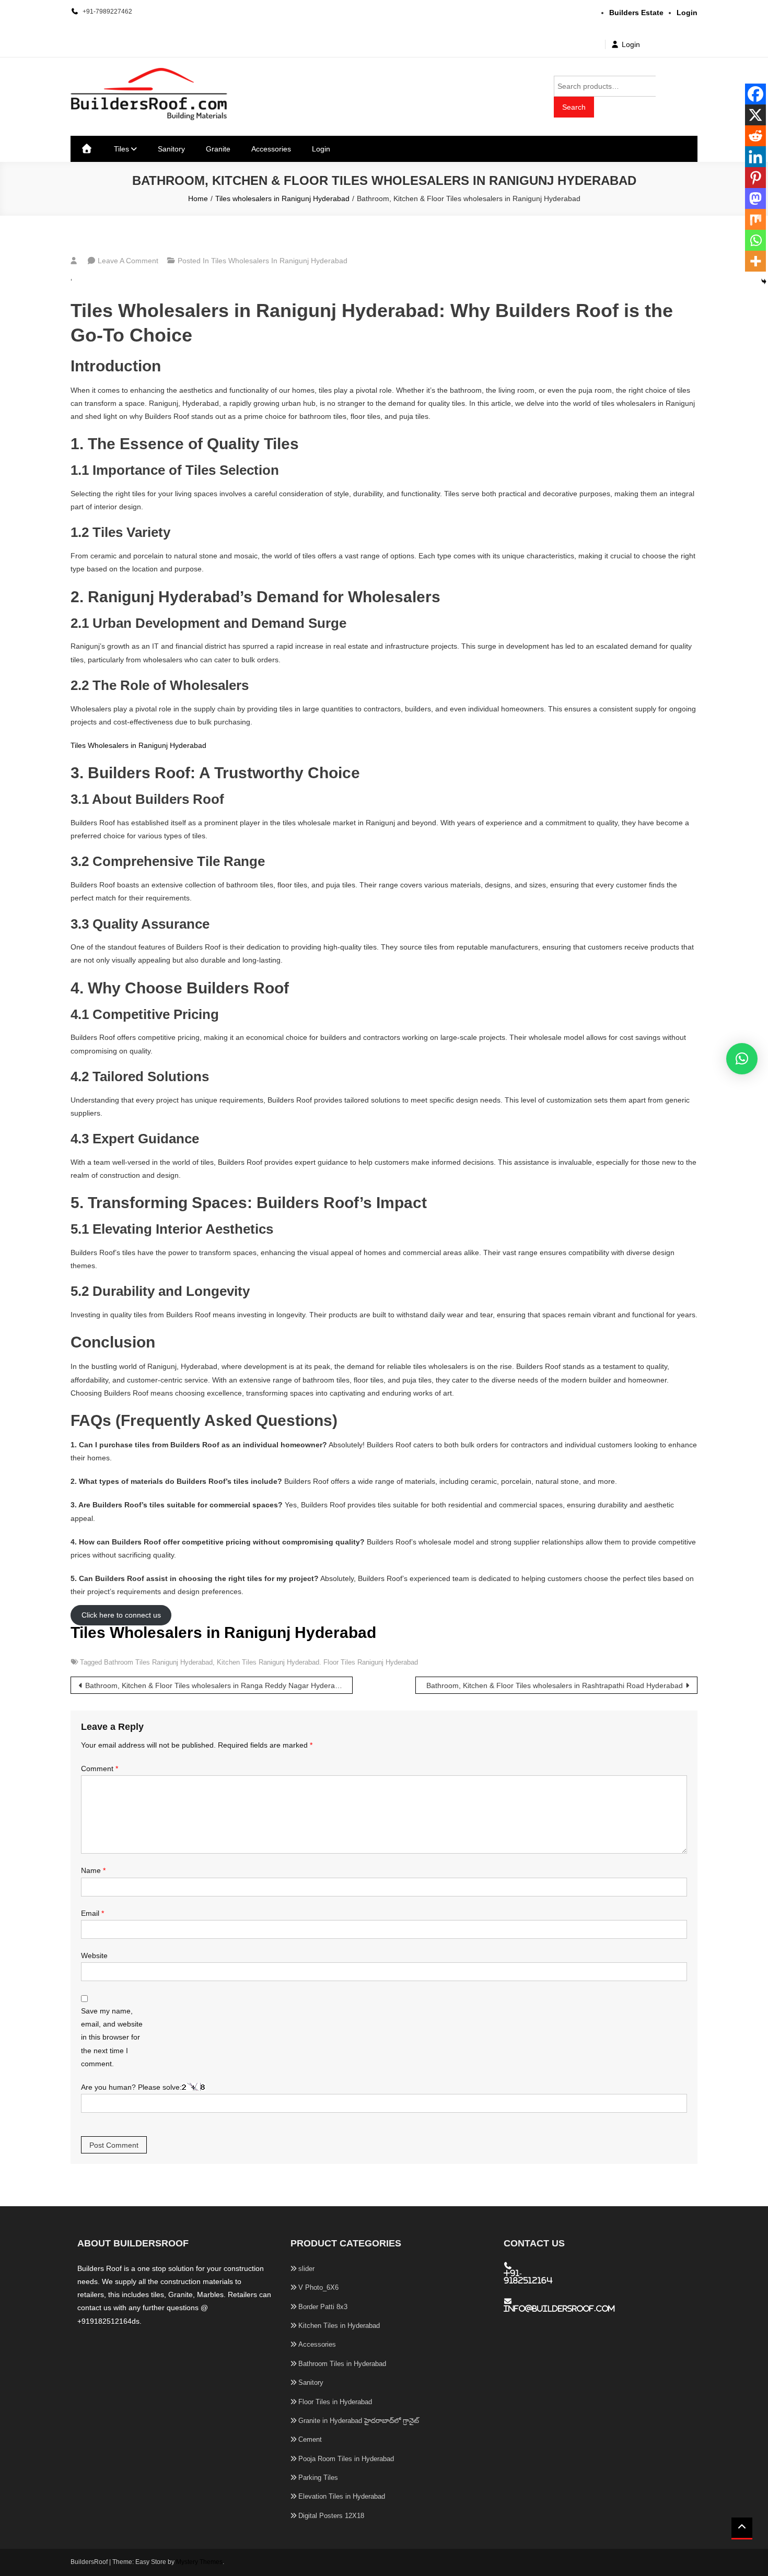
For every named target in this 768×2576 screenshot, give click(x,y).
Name (93, 1870)
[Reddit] (755, 136)
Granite (218, 149)
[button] (742, 1059)
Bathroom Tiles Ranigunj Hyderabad (158, 1662)
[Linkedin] (755, 157)
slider (306, 2269)
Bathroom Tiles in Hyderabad (342, 2364)
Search (574, 107)
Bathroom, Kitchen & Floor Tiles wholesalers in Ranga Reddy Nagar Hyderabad (216, 1685)
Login (631, 44)
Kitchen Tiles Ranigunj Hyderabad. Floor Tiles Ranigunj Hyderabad (317, 1662)
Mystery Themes (199, 2562)
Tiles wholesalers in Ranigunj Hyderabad (279, 261)
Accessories (271, 149)
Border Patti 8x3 (323, 2307)
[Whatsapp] (755, 240)
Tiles (121, 149)
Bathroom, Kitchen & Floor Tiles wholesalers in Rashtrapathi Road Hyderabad (555, 1685)
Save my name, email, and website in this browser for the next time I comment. (112, 2037)
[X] (755, 115)
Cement (310, 2439)
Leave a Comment (128, 261)
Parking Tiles (318, 2478)
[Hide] (764, 282)
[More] (755, 261)
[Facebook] (755, 94)
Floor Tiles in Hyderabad (335, 2402)
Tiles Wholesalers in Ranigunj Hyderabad (138, 745)
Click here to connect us (121, 1615)
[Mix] (755, 219)
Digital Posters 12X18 (331, 2516)
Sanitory (171, 149)
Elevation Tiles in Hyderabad (342, 2496)
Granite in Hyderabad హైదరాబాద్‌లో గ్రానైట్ (359, 2421)
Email (92, 1913)
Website (94, 1956)
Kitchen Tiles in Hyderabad (339, 2326)
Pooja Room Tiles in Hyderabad (346, 2459)
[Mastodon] (755, 198)
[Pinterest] (755, 178)
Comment (100, 1769)
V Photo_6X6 (318, 2287)
